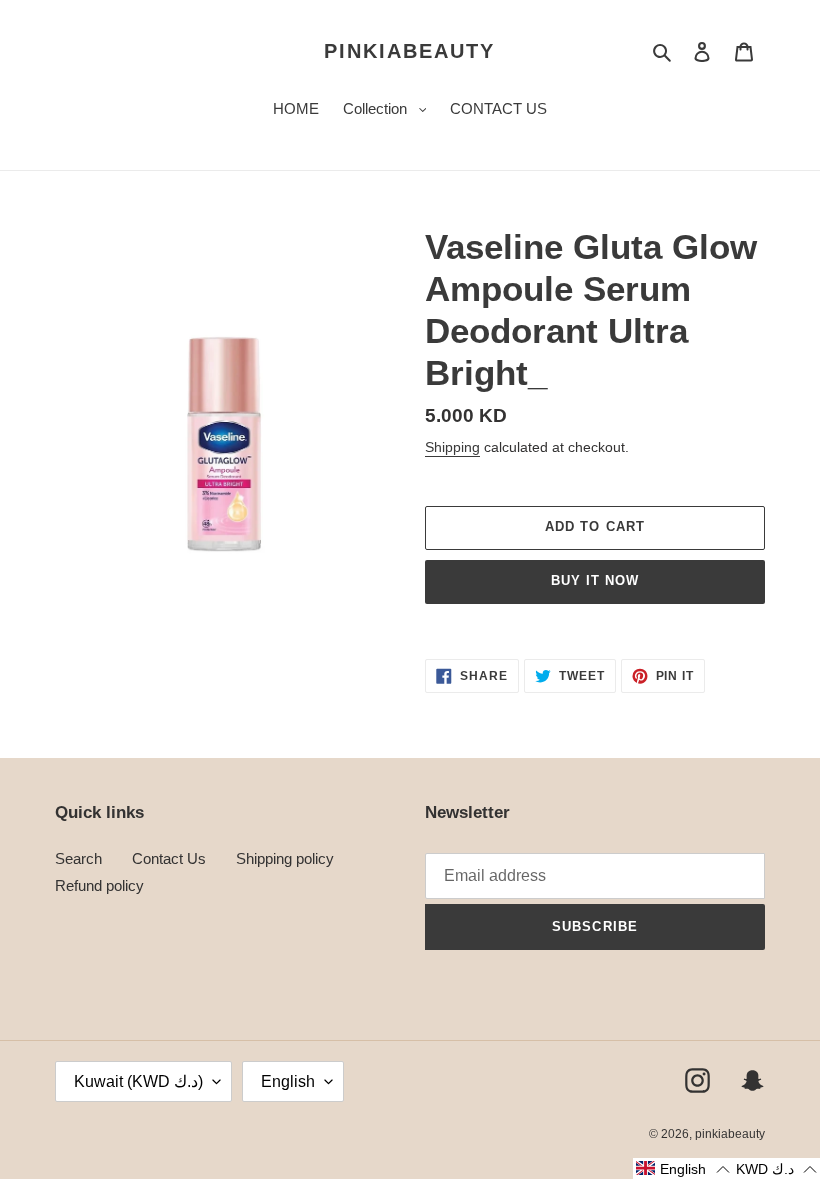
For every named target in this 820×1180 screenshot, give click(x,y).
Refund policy (99, 885)
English (288, 1081)
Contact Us (169, 858)
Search (78, 858)
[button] (682, 1169)
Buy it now (595, 580)
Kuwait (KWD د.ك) (138, 1081)
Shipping (452, 447)
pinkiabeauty (409, 51)
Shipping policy (285, 858)
